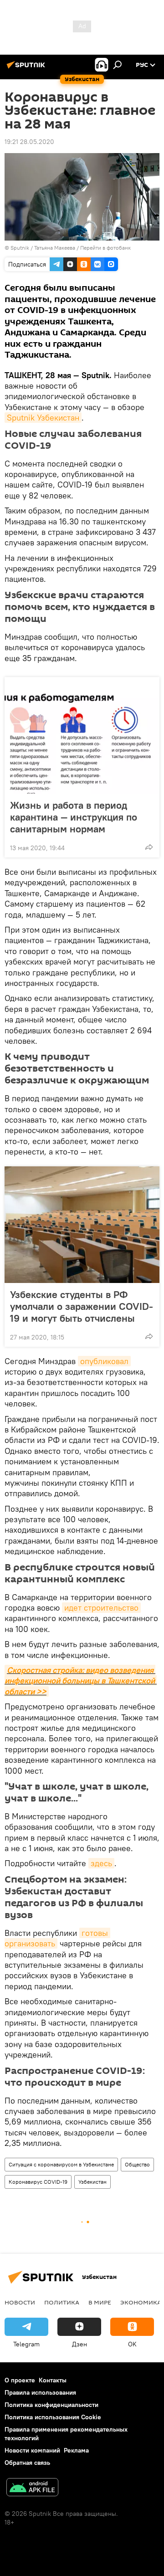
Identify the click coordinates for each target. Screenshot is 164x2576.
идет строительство (101, 1608)
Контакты (53, 2380)
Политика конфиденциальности (51, 2405)
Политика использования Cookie (53, 2417)
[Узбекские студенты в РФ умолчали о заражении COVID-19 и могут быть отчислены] (82, 1225)
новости (20, 2302)
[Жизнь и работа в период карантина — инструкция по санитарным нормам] (82, 735)
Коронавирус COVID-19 (38, 2182)
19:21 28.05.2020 (29, 142)
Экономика (141, 2302)
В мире (100, 2302)
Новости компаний (32, 2450)
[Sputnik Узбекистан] (27, 68)
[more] (149, 847)
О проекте (20, 2380)
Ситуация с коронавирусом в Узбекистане (61, 2164)
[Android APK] (32, 2488)
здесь (101, 1863)
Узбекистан (92, 2182)
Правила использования (40, 2392)
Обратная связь (27, 2463)
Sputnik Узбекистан (43, 418)
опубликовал (104, 1361)
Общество (137, 2164)
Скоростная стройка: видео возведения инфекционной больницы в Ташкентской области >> (81, 1681)
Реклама (76, 2450)
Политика (62, 2302)
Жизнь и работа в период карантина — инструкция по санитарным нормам (74, 817)
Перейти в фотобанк (105, 248)
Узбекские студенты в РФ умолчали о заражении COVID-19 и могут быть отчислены (82, 1306)
